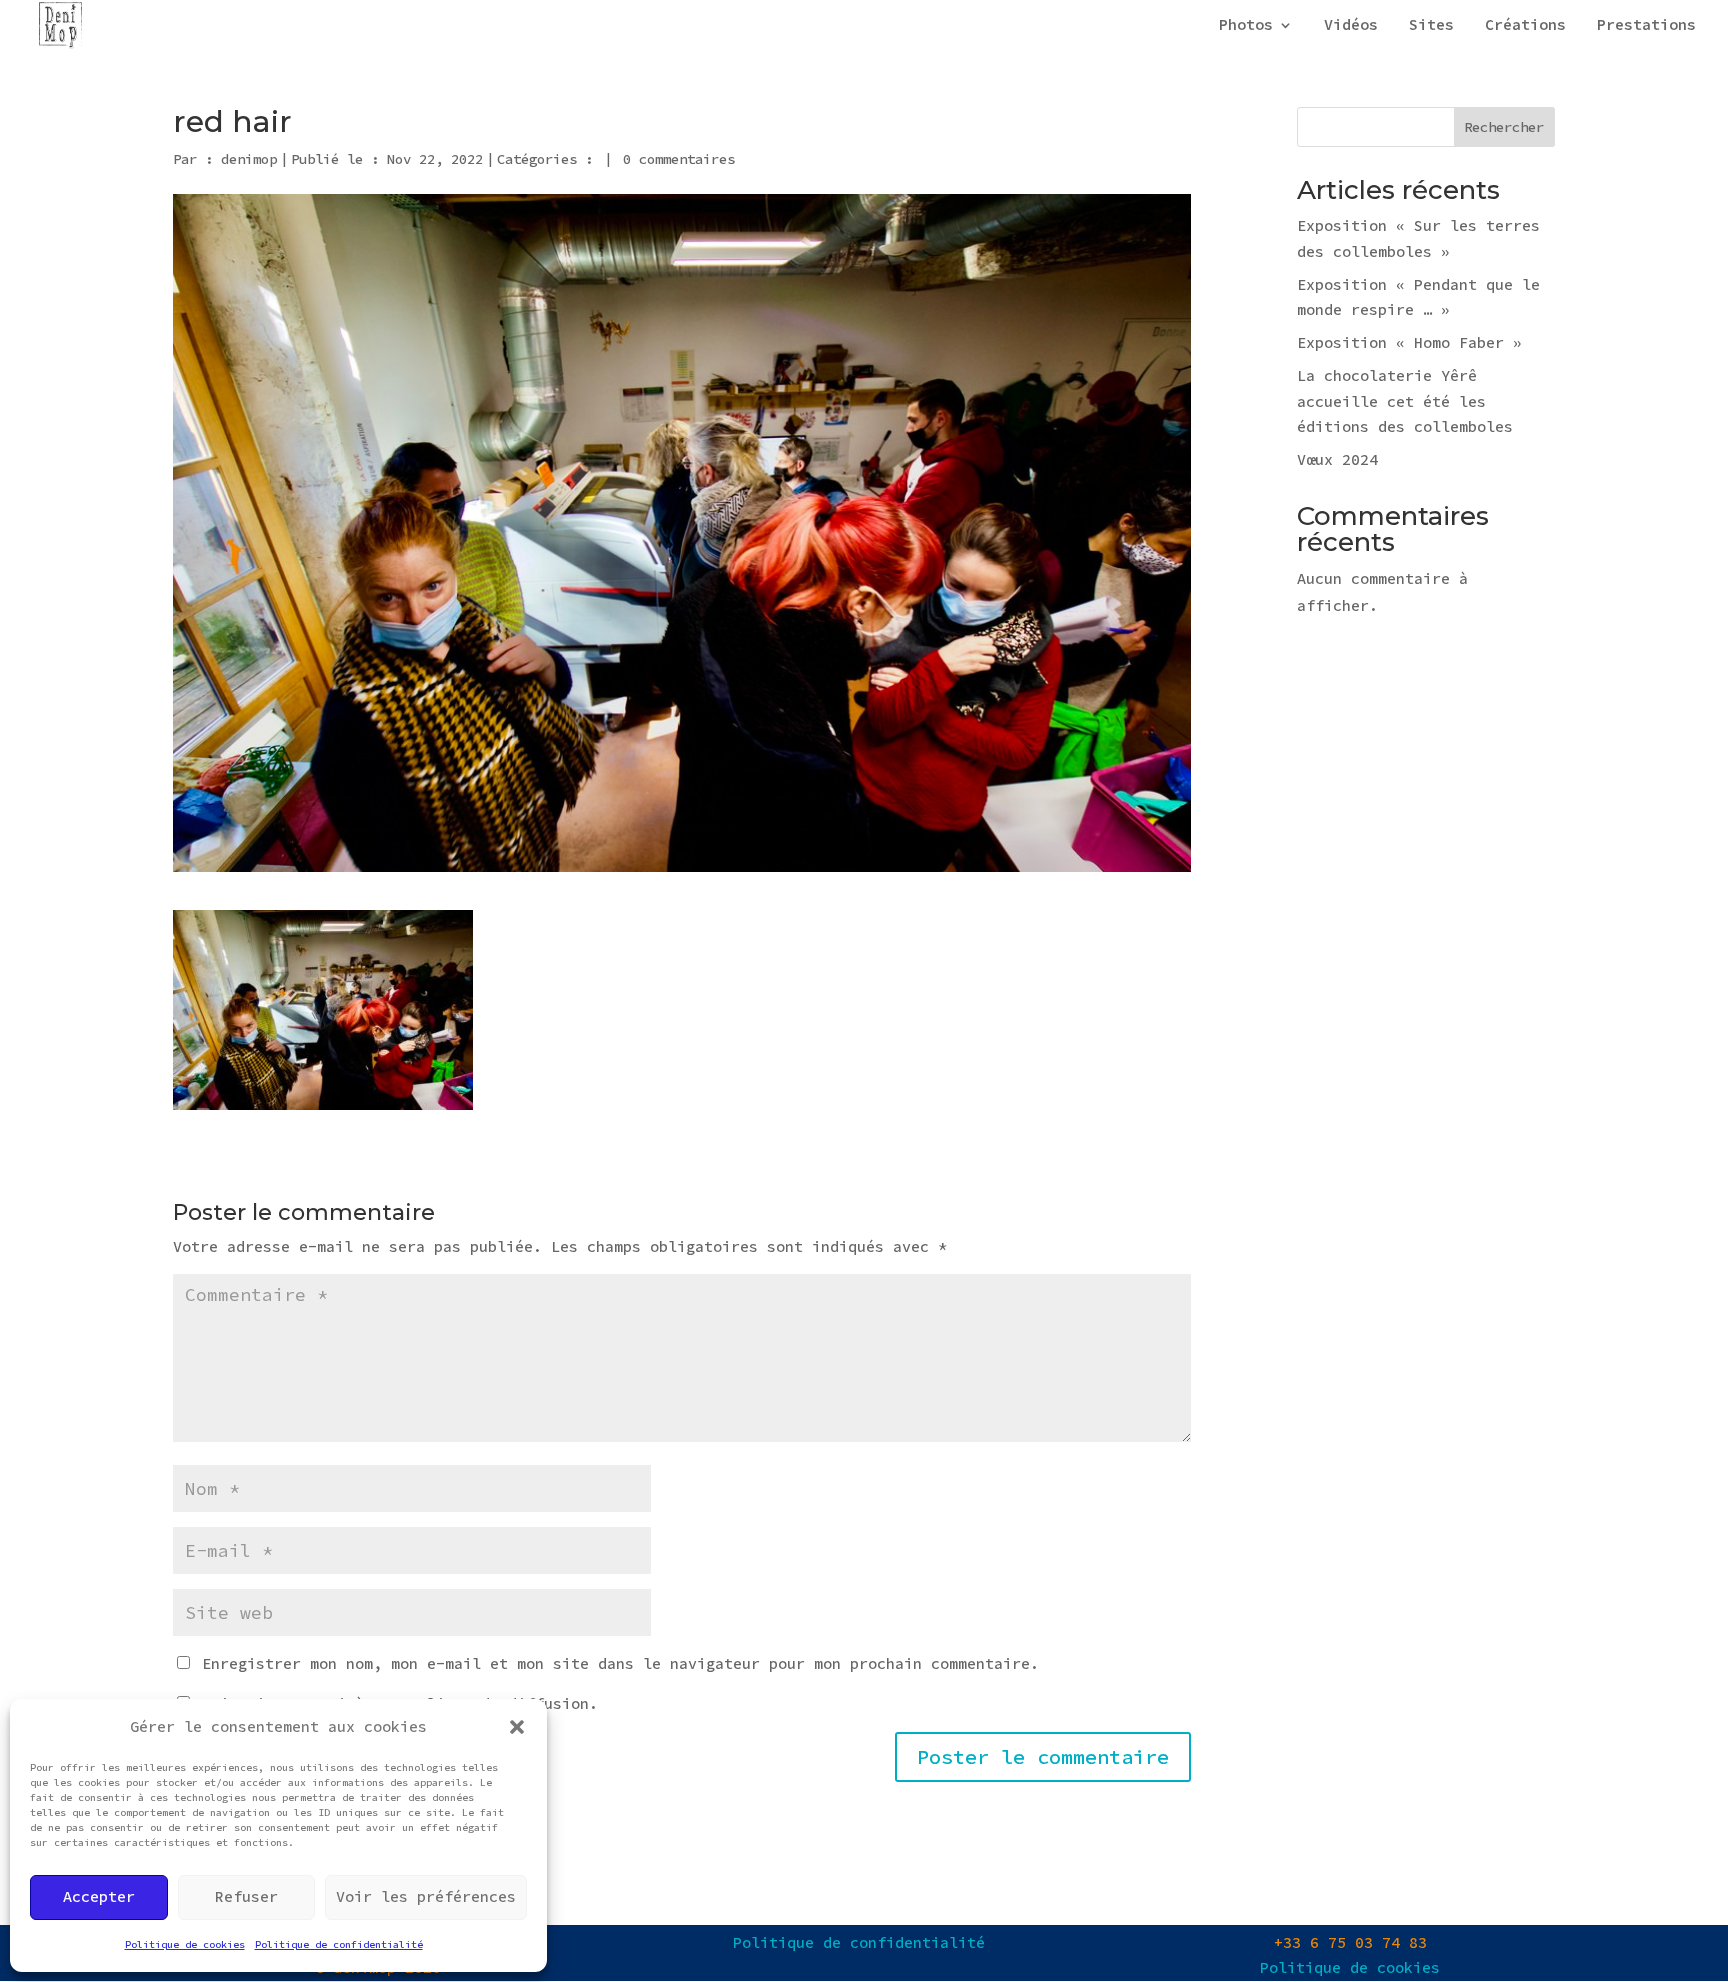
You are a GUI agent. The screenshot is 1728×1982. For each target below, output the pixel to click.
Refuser (246, 1896)
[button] (517, 1727)
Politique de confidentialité (339, 1944)
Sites (1431, 26)
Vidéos (1351, 26)
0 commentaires (679, 159)
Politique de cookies (185, 1944)
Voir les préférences (426, 1896)
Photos (1246, 26)
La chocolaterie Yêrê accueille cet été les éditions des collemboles (1405, 401)
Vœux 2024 (1337, 459)
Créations (1525, 26)
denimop (249, 159)
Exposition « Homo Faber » (1409, 342)
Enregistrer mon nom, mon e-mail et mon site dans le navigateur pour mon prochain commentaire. (620, 1663)
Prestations (1646, 26)
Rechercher (1504, 127)
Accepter (99, 1896)
